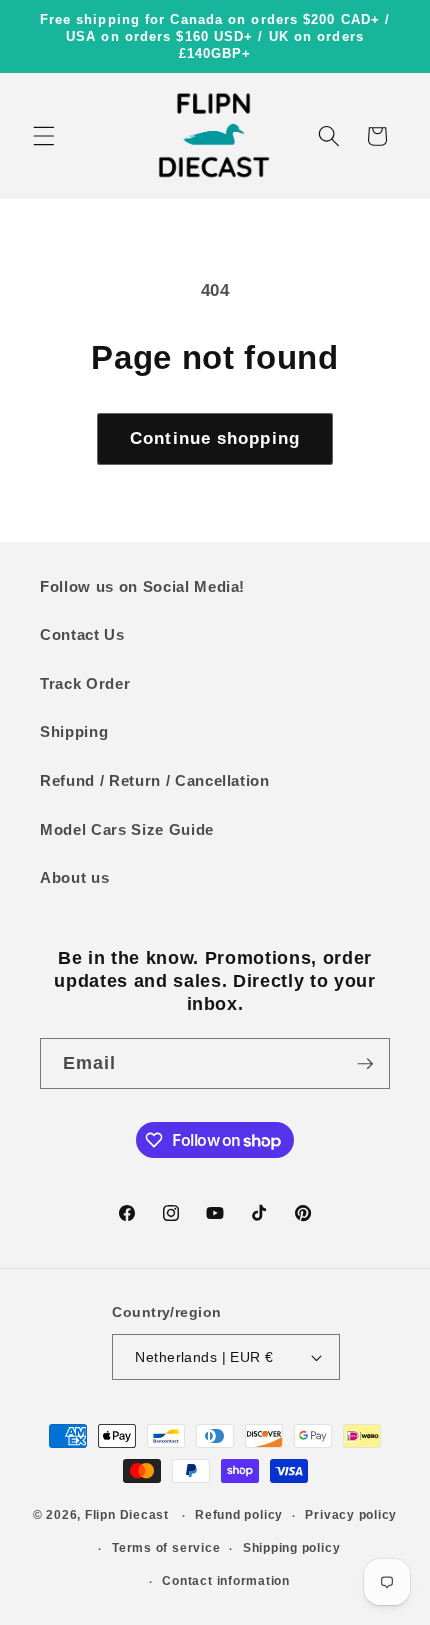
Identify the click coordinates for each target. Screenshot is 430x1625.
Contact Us (82, 634)
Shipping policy (292, 1548)
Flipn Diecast (127, 1516)
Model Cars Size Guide (127, 829)
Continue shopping (215, 438)
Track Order (85, 683)
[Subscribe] (365, 1064)
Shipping (74, 731)
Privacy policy (351, 1515)
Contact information (226, 1581)
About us (74, 877)
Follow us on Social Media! (142, 586)
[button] (44, 136)
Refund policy (239, 1515)
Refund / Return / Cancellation (155, 780)
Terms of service (166, 1548)
